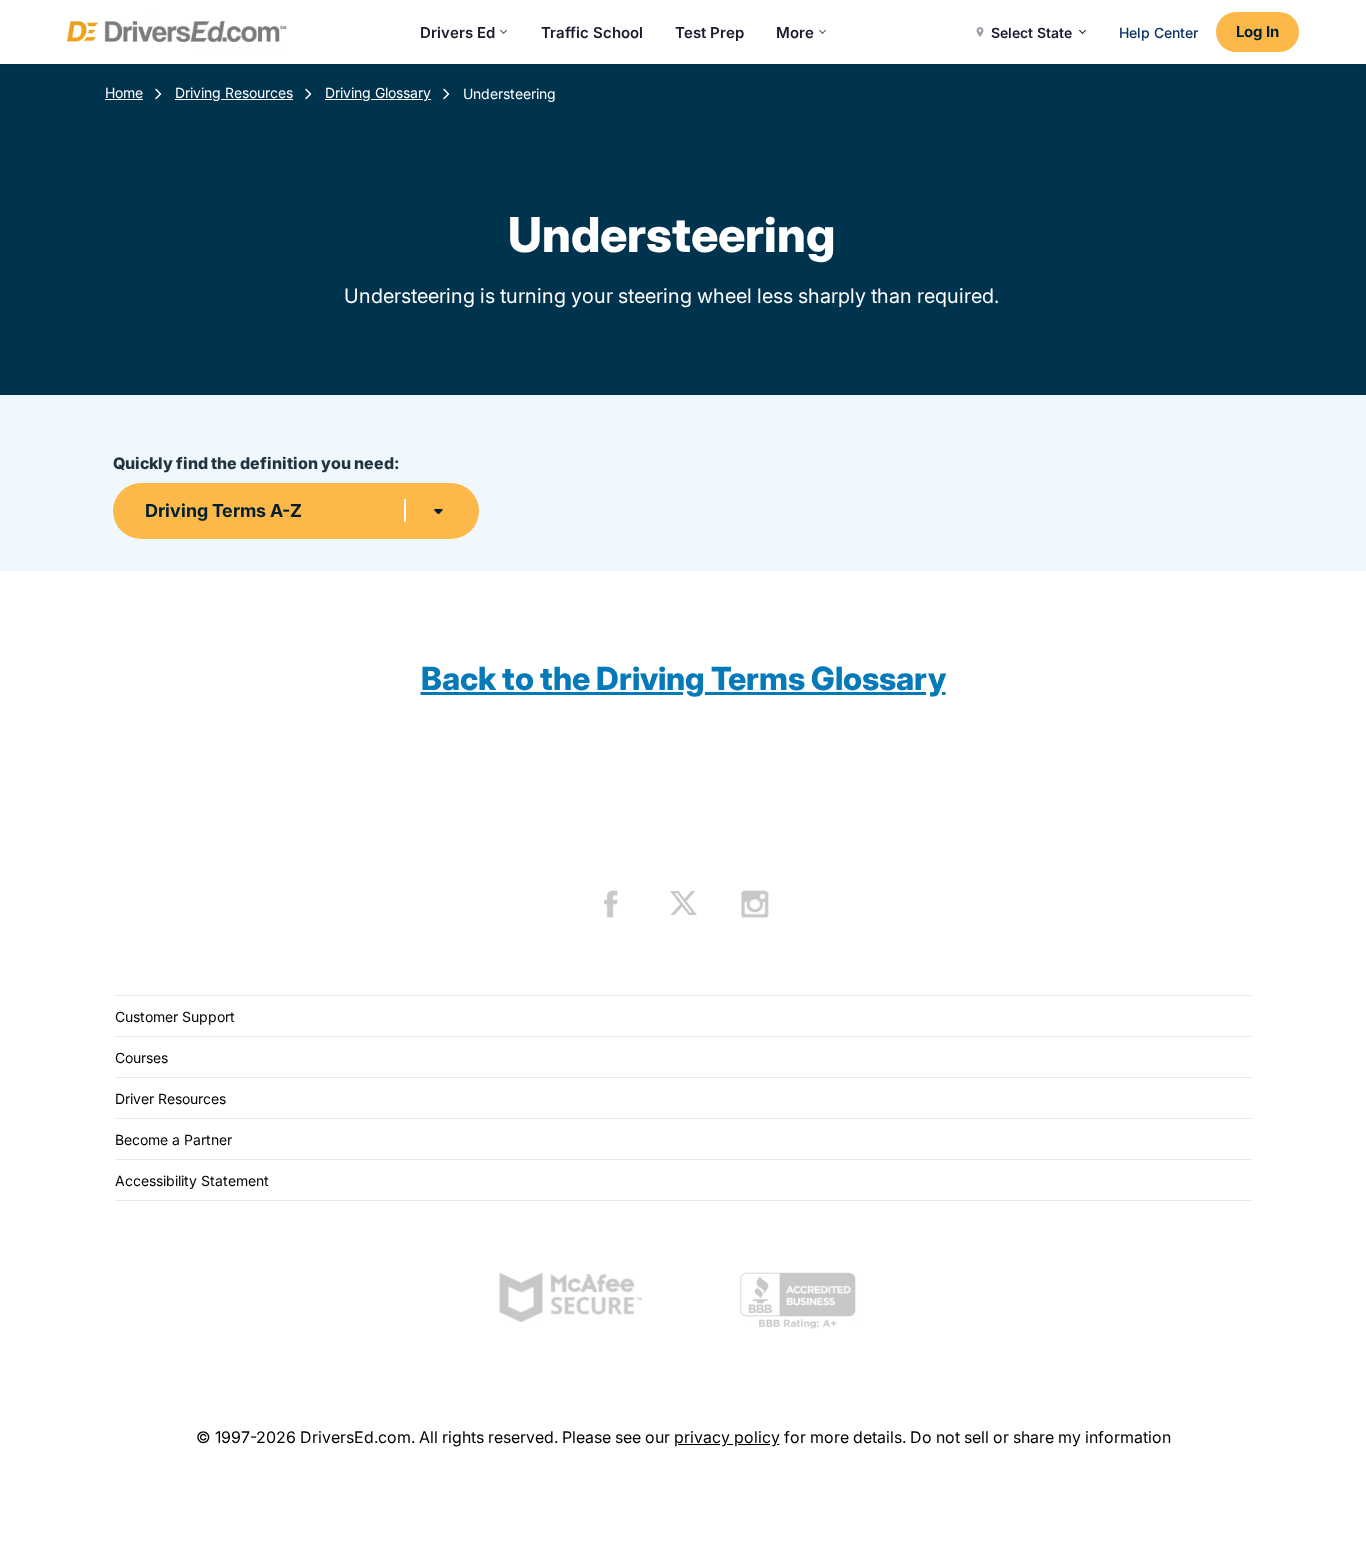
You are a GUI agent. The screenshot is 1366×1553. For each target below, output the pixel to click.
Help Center (1158, 32)
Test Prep (709, 32)
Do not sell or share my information (1040, 1437)
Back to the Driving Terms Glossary (683, 678)
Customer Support (175, 1016)
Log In (1257, 31)
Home (124, 92)
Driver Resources (170, 1098)
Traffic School (592, 32)
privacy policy (727, 1437)
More (795, 32)
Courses (141, 1057)
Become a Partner (173, 1139)
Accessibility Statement (192, 1180)
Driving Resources (234, 92)
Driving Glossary (378, 92)
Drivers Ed (457, 32)
